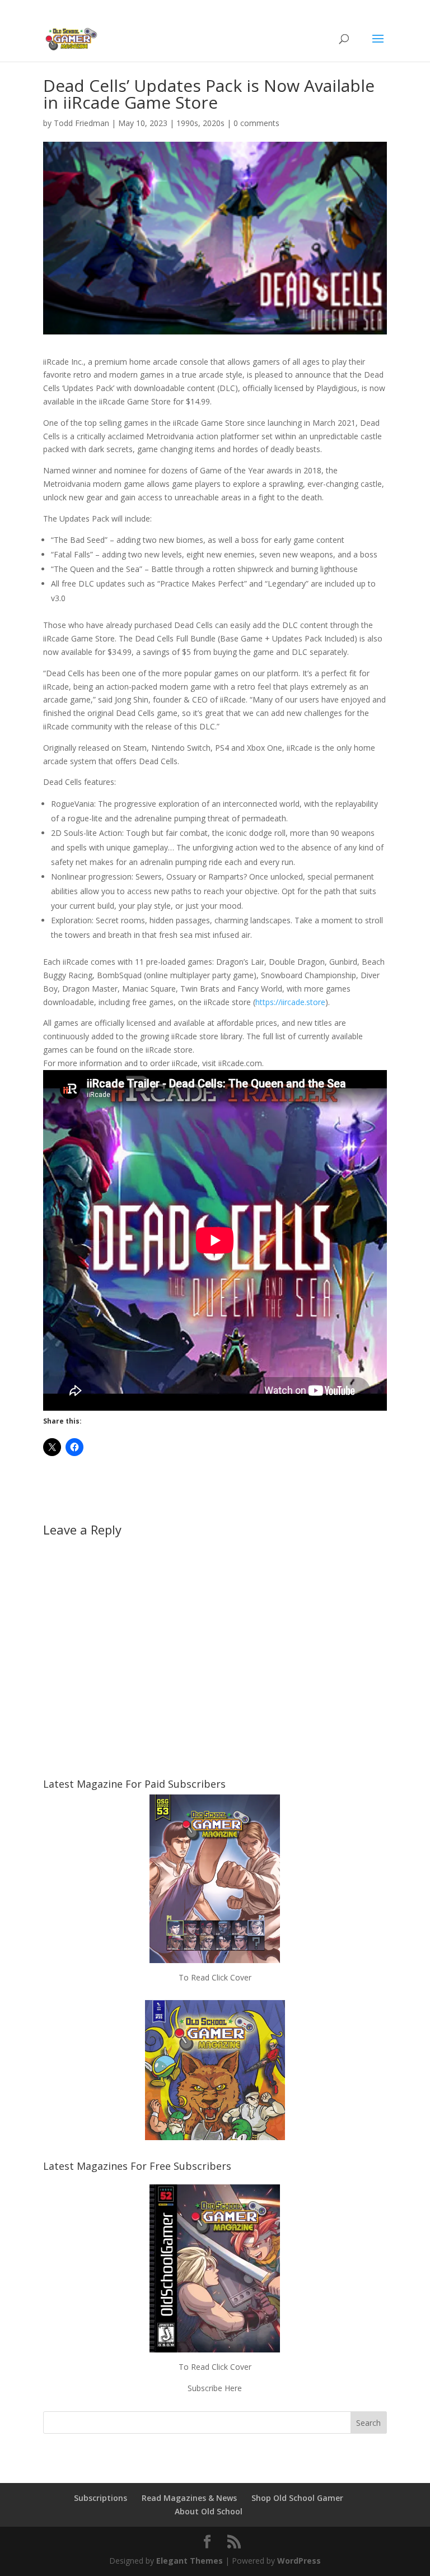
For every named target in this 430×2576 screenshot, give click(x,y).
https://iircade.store (290, 1002)
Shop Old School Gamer (297, 2498)
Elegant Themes (190, 2561)
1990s (187, 123)
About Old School (209, 2511)
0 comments (256, 123)
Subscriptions (101, 2498)
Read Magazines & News (189, 2498)
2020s (214, 123)
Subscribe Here (215, 2388)
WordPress (299, 2561)
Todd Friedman (81, 123)
